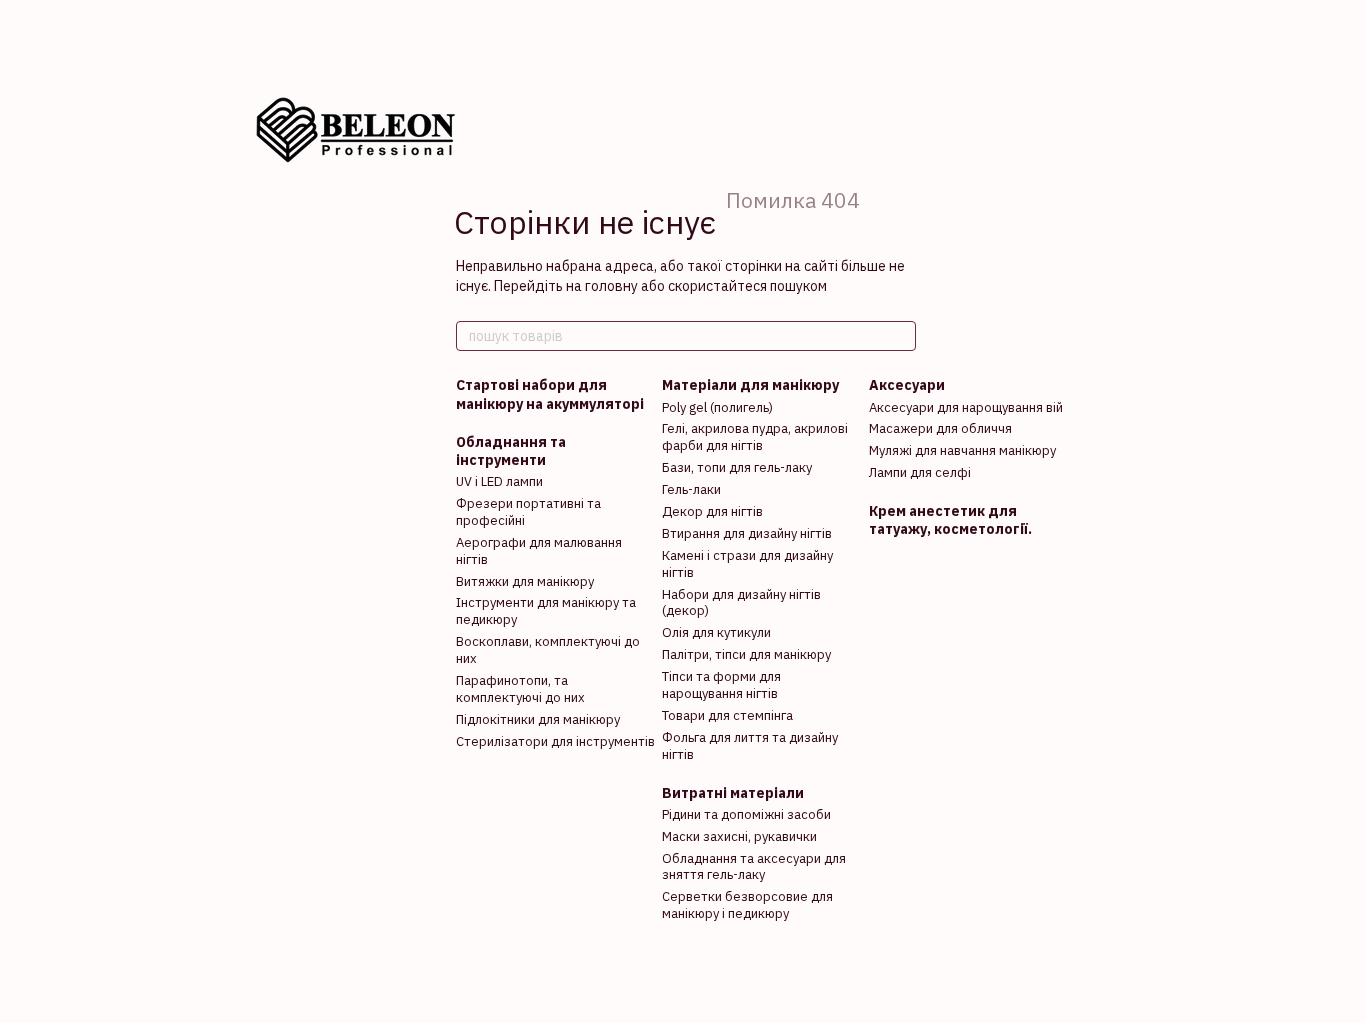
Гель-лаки (691, 489)
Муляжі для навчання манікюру (962, 450)
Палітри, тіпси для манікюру (746, 654)
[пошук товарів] (900, 336)
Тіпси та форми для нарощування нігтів (721, 685)
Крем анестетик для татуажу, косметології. (950, 520)
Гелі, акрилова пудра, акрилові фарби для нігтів (755, 437)
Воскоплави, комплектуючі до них (548, 650)
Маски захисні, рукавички (739, 836)
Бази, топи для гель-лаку (737, 467)
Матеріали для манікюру (750, 385)
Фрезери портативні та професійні (528, 512)
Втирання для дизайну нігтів (747, 533)
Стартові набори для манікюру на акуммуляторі (550, 394)
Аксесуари (907, 385)
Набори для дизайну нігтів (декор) (741, 603)
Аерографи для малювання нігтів (539, 551)
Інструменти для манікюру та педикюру (546, 611)
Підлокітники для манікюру (538, 719)
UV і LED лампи (499, 481)
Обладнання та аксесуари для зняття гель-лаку (754, 867)
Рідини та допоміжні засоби (746, 814)
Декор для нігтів (712, 511)
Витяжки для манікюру (525, 581)
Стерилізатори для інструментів (555, 741)
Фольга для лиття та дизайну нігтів (750, 746)
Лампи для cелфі (920, 472)
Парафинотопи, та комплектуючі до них (520, 689)
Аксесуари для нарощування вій (966, 407)
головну (611, 286)
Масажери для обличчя (940, 428)
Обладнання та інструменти (511, 451)
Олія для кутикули (716, 632)
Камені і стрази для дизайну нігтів (747, 564)
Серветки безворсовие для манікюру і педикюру (747, 905)
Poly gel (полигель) (717, 407)
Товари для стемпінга (727, 715)
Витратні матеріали (733, 793)
